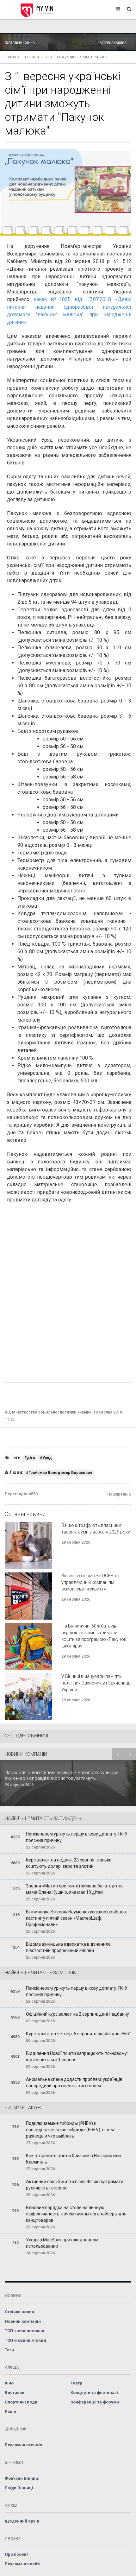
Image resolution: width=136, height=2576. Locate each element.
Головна (12, 57)
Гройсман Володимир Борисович (60, 1473)
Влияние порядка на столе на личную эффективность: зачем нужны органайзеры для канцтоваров (76, 2214)
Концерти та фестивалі (94, 2393)
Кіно (9, 2383)
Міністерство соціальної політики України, (52, 1412)
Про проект (16, 2554)
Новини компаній (23, 2321)
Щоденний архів (22, 2521)
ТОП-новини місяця (25, 2340)
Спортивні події (21, 2402)
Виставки (15, 2393)
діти (31, 1458)
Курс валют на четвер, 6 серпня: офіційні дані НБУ (78, 2034)
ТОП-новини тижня (25, 2331)
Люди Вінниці (19, 2488)
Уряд (47, 1458)
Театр (76, 2383)
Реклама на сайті (23, 2564)
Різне (10, 2412)
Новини (32, 57)
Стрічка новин (19, 2312)
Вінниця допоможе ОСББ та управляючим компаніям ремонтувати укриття (90, 1582)
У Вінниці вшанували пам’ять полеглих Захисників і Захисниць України (96, 1683)
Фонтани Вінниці (22, 2478)
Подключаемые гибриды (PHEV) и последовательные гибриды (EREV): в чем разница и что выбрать (70, 2130)
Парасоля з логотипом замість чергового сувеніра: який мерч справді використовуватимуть (62, 1775)
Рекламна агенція (24, 2445)
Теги (9, 2350)
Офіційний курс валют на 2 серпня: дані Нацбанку (77, 2014)
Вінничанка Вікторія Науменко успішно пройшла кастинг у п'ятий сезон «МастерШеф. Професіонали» (76, 1918)
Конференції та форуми (95, 2402)
